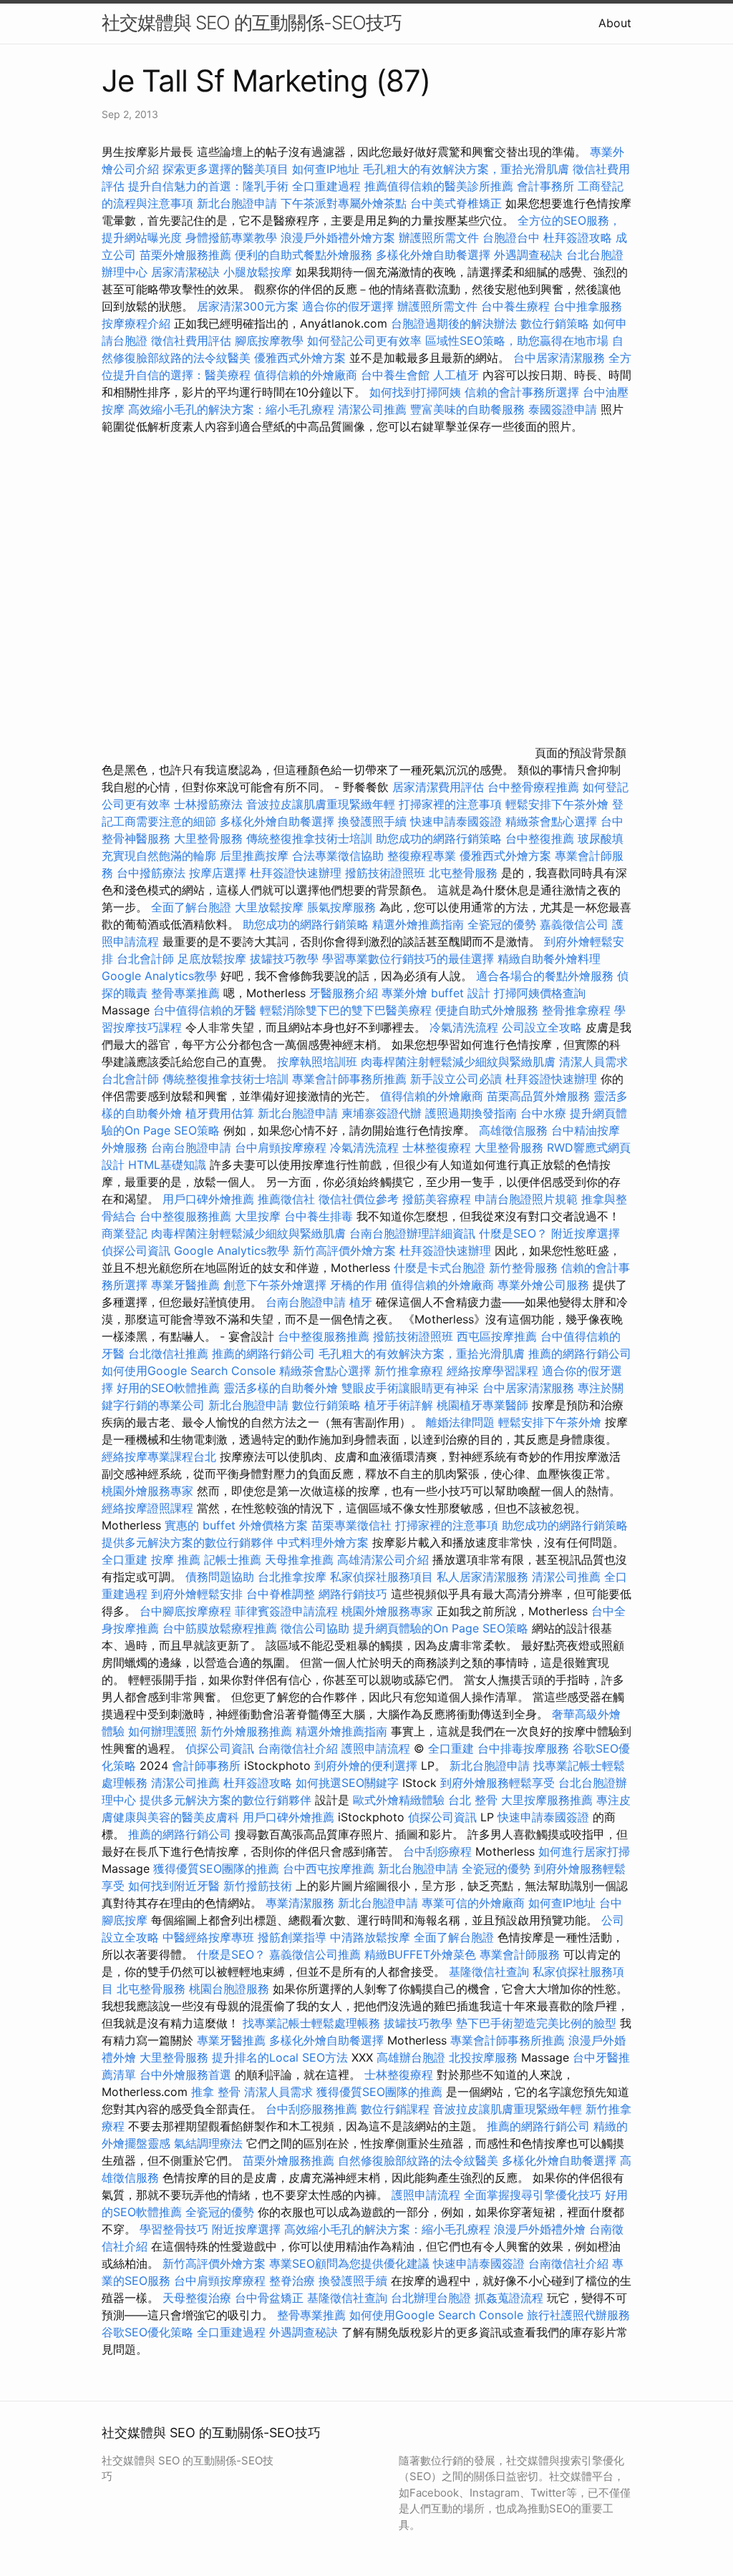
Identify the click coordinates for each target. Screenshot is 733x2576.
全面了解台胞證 (191, 907)
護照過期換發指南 (471, 1113)
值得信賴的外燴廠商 (306, 375)
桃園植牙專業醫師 (482, 1405)
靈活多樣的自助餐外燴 (281, 1388)
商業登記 (125, 1233)
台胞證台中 (511, 237)
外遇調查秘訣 (528, 255)
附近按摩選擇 (586, 1233)
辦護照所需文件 (439, 237)
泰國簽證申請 (563, 409)
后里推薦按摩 (256, 856)
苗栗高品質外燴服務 (540, 1096)
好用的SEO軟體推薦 (168, 1388)
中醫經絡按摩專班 (210, 1937)
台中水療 (545, 1113)
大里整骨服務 (208, 838)
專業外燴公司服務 (545, 1285)
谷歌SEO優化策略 (147, 2332)
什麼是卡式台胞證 (440, 1268)
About (615, 23)
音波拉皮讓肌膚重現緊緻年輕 (321, 804)
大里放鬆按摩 (271, 907)
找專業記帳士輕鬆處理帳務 (311, 2023)
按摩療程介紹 (138, 323)
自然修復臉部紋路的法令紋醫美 (418, 2160)
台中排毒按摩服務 (525, 1748)
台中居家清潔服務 (559, 358)
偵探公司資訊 (136, 1250)
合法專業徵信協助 (338, 856)
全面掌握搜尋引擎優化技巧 (533, 2195)
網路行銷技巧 (353, 1594)
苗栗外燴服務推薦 (185, 255)
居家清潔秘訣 (185, 272)
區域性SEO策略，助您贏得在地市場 (517, 341)
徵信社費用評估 (191, 341)
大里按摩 (258, 1216)
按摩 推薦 (176, 1559)
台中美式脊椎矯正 (458, 203)
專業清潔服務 (300, 1903)
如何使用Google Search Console (189, 1371)
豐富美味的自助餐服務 (467, 409)
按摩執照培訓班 (319, 1062)
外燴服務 (125, 1147)
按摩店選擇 (219, 873)
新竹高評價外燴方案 (344, 1250)
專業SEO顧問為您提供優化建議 (349, 2263)
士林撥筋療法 (208, 804)
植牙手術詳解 (399, 1405)
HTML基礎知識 (167, 1165)
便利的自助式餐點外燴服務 (304, 255)
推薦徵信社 (286, 1199)
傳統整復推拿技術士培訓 (311, 838)
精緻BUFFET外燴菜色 (422, 1954)
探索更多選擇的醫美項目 (225, 169)
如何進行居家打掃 (584, 1851)
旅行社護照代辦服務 (578, 2315)
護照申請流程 (376, 1748)
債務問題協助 (220, 1577)
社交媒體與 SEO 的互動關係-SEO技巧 (252, 23)
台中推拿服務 (588, 306)
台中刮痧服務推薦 (313, 2109)
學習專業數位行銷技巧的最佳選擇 (408, 959)
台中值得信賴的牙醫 (205, 1010)
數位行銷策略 (555, 323)
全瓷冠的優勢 (502, 924)
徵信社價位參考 (359, 1199)
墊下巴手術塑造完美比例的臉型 (536, 2023)
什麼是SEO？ (513, 1233)
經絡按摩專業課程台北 (161, 1456)
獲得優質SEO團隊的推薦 (216, 1869)
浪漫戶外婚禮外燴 (540, 2229)
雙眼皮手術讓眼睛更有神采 (410, 1388)
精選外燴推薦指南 (418, 924)
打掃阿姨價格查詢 (540, 993)
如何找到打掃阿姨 (415, 392)
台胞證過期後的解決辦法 (454, 323)
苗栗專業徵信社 (351, 1525)
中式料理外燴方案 (325, 1542)
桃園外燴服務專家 (147, 1491)
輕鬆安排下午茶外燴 (557, 804)
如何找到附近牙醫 (174, 1886)
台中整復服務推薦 (187, 1216)
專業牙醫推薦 (185, 1285)
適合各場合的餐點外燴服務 (545, 976)
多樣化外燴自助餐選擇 (435, 255)
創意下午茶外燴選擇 (275, 1285)
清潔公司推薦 (372, 409)
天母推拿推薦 (299, 1559)
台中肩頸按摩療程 (282, 1147)
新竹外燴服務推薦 (248, 1731)
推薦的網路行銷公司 (263, 1353)
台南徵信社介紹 (298, 1748)
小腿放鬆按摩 (259, 272)
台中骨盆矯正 (271, 2298)
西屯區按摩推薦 (499, 1336)
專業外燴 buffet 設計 (436, 993)
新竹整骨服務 (523, 1268)
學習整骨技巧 (176, 2229)
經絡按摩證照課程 (149, 1508)
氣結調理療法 (208, 2143)
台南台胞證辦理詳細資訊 (412, 1233)
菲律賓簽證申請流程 (286, 1611)
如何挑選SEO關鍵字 (347, 1783)
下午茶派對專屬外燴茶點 (344, 203)
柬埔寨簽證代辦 (382, 1113)
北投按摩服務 (483, 2057)
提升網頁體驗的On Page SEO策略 (441, 1628)
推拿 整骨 (216, 2092)
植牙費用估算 (220, 1113)
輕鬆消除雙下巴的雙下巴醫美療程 (346, 1010)
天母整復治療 (197, 2298)
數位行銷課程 (395, 2109)
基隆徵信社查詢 (489, 1972)
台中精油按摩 (586, 1130)
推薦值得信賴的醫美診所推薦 (439, 186)
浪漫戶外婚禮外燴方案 (340, 237)
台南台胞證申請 (191, 1147)
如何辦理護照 (162, 1731)
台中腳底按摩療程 (187, 1611)
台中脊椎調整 (282, 1594)
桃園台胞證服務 (229, 1989)
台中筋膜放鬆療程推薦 (222, 1628)
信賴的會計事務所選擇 (522, 392)
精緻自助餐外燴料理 (549, 959)
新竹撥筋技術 (258, 1886)
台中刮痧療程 (439, 1851)
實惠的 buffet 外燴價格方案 (236, 1525)
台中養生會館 (395, 375)
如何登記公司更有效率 (364, 341)
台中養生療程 (517, 306)
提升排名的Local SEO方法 (280, 2057)
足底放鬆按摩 (214, 959)
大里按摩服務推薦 (549, 1800)
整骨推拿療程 (576, 1010)
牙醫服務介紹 (344, 993)
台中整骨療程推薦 (535, 787)
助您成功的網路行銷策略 (439, 838)
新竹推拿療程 (409, 1371)
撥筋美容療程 (437, 1199)
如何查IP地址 (326, 169)
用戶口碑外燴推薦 (210, 1199)
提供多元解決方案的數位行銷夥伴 (188, 1542)
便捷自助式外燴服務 (489, 1010)
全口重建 (125, 1559)
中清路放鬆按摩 (372, 1937)
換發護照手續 (372, 821)
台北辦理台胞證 (431, 2298)
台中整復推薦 (540, 838)
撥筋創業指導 (294, 1937)
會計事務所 (545, 186)
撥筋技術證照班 (387, 873)
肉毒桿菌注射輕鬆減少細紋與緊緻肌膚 (458, 1062)
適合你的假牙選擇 (348, 306)
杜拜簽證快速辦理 (296, 873)
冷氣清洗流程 (464, 1027)
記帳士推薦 (233, 1559)
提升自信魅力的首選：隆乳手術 (208, 186)
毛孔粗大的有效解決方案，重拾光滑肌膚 (466, 169)
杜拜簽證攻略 (578, 237)
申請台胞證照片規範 (526, 1199)
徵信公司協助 (315, 1628)
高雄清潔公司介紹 (383, 1559)
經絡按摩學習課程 (494, 1371)
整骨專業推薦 (185, 993)
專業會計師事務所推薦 (349, 1079)
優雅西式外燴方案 (300, 358)
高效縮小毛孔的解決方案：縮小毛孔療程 (231, 409)
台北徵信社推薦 (168, 1353)
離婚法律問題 (460, 1422)
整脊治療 (292, 2281)
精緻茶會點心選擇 (551, 821)
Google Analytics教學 (159, 976)
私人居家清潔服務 (482, 1577)
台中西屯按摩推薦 (330, 1869)
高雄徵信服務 (513, 1130)
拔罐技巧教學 (286, 959)
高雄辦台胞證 (411, 2057)
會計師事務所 (206, 1766)
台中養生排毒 (320, 1216)
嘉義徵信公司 (574, 924)
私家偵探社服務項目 (382, 1577)
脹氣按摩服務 (343, 907)
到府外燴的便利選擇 (368, 1766)
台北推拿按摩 (292, 1577)
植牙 (361, 1302)
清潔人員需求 (593, 1062)
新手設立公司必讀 (456, 1079)
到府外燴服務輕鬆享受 (497, 1783)
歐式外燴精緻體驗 (399, 1800)
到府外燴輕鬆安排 (197, 1594)
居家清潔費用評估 (438, 787)
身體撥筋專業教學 (233, 237)
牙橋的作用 (359, 1285)
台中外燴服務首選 (185, 2075)
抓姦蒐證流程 (509, 2298)
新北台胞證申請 (237, 203)
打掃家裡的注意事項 (450, 804)
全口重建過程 (326, 186)
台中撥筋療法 (151, 873)
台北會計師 (145, 959)
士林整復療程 (437, 1147)
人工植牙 (456, 375)
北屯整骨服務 (465, 873)
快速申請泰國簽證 (456, 821)
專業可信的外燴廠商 (473, 1903)
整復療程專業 (422, 856)
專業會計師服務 (520, 1954)
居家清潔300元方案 (248, 306)
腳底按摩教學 (269, 341)
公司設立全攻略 (542, 1027)
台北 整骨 (473, 1800)
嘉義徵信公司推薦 (315, 1954)
